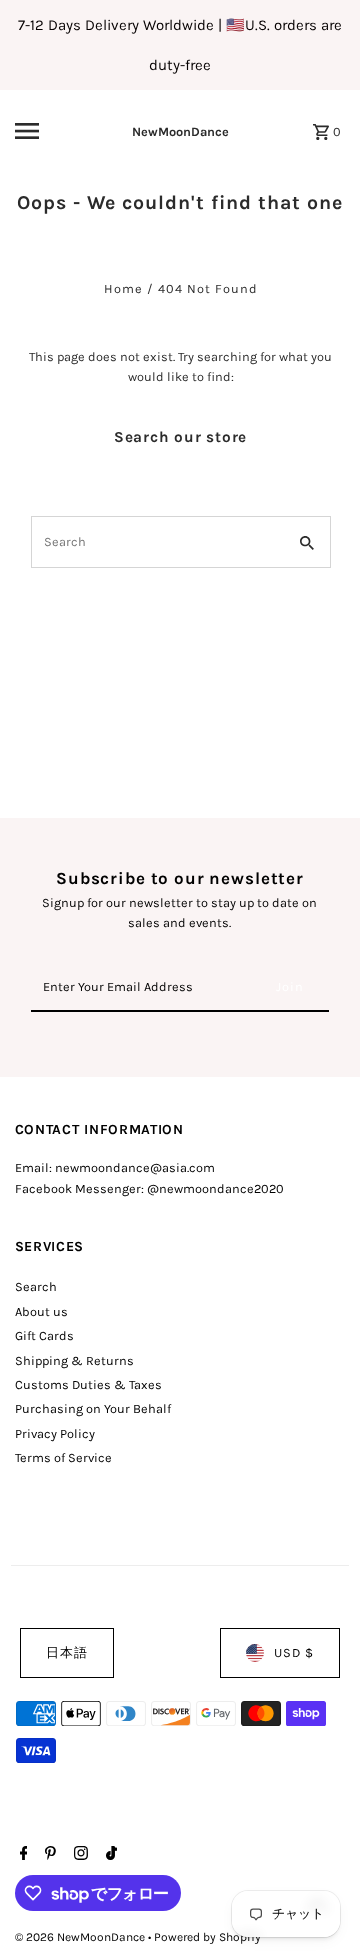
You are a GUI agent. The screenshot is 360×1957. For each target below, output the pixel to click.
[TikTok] (109, 1855)
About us (41, 1311)
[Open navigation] (41, 131)
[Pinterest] (48, 1855)
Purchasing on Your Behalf (93, 1408)
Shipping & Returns (74, 1360)
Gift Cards (44, 1335)
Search (36, 1286)
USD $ (294, 1652)
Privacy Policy (55, 1433)
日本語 (67, 1652)
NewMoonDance (180, 131)
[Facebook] (21, 1855)
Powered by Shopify (207, 1937)
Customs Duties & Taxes (88, 1384)
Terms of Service (63, 1457)
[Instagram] (78, 1855)
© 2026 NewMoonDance (81, 1937)
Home (123, 288)
